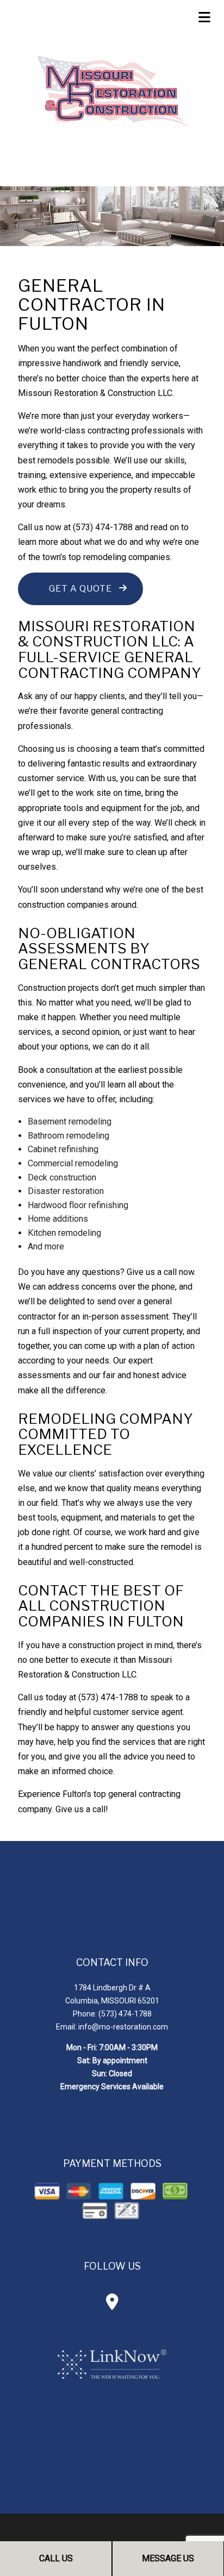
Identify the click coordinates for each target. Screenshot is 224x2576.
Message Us (168, 2558)
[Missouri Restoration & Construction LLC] (112, 90)
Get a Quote (80, 589)
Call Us (56, 2558)
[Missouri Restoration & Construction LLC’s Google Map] (112, 2305)
